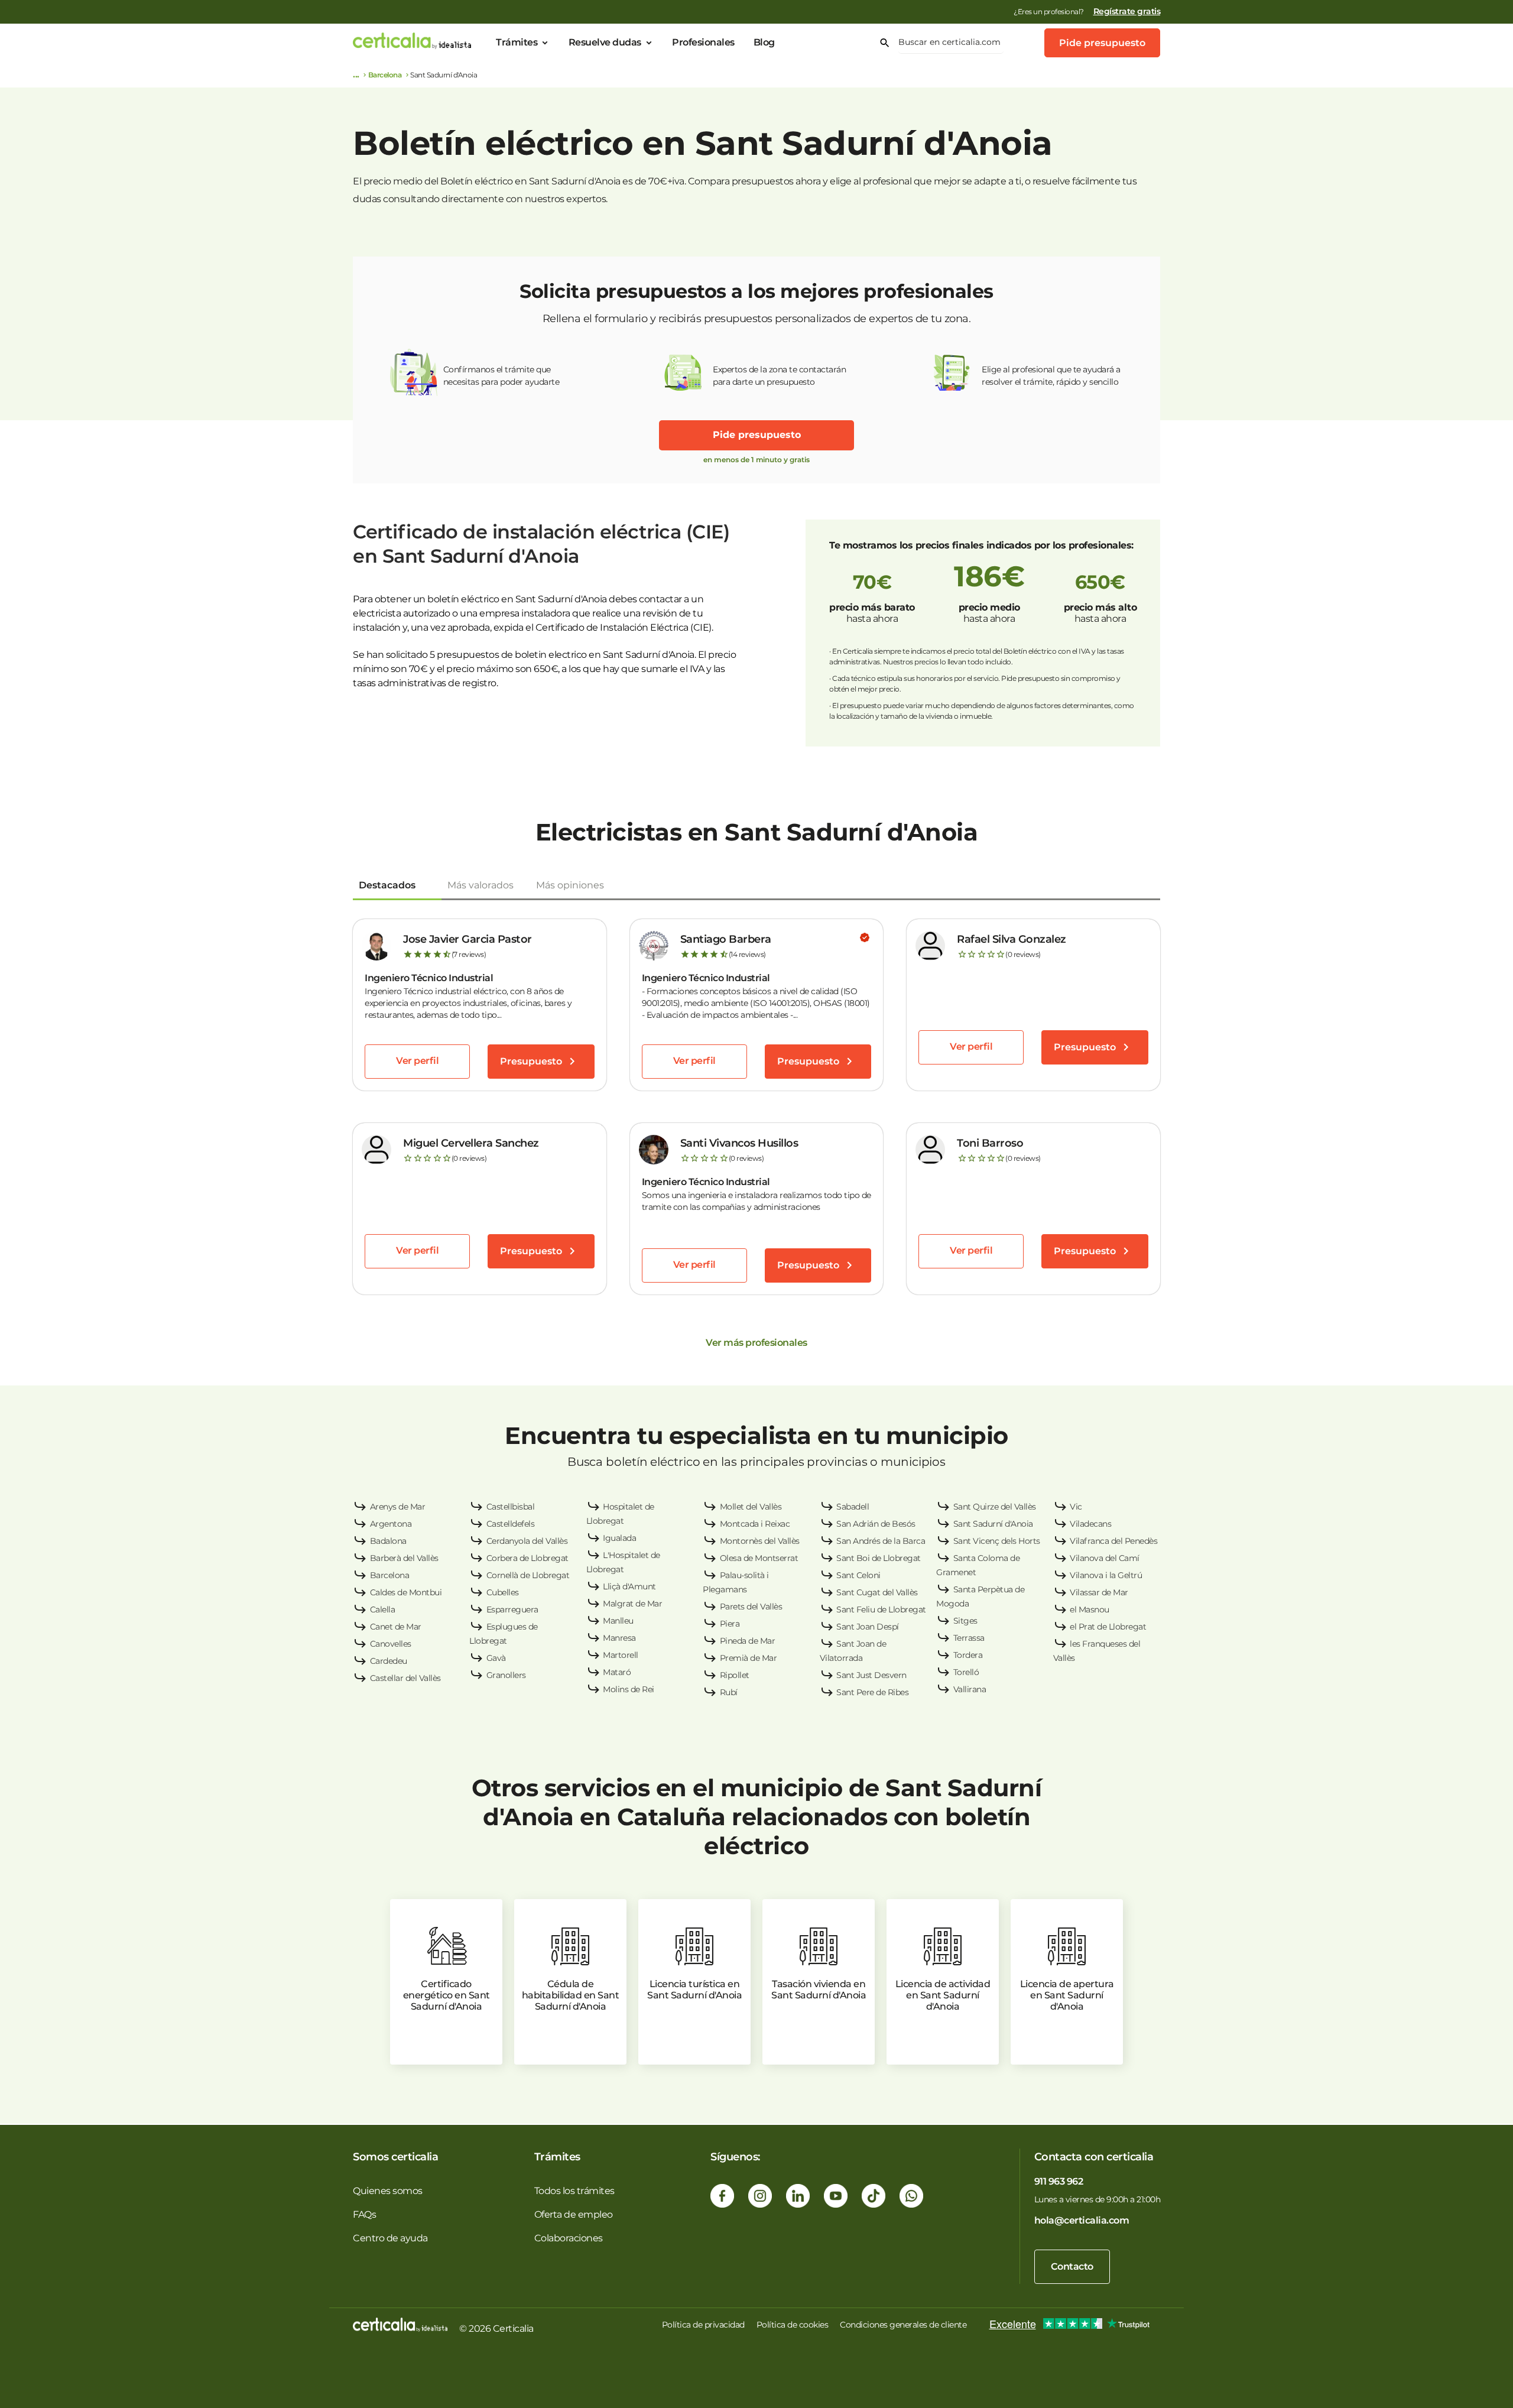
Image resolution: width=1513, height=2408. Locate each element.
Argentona (391, 1524)
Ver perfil (417, 1061)
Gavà (496, 1658)
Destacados (387, 885)
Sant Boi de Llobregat (879, 1558)
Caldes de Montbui (406, 1592)
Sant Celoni (858, 1575)
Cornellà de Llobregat (528, 1575)
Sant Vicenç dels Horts (997, 1541)
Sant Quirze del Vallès (995, 1507)
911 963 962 (1059, 2181)
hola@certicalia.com (1082, 2220)
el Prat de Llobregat (1108, 1627)
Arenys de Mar (398, 1507)
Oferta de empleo (574, 2214)
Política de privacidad (703, 2325)
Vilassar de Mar (1099, 1592)
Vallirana (970, 1689)
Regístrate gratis (1127, 11)
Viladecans (1090, 1524)
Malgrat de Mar (632, 1604)
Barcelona (385, 75)
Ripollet (735, 1675)
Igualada (619, 1538)
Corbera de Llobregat (527, 1558)
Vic (1076, 1507)
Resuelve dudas (605, 42)
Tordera (968, 1655)
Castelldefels (511, 1524)
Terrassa (969, 1638)
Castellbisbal (511, 1507)
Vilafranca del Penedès (1113, 1541)
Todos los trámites (574, 2191)
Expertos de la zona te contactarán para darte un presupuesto (779, 376)
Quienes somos (388, 2191)
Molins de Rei (629, 1689)
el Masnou (1090, 1609)
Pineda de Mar (748, 1641)
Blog (764, 42)
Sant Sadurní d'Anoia (993, 1524)
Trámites (517, 42)
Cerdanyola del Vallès (527, 1541)
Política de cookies (793, 2325)
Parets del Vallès (751, 1607)
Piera (730, 1624)
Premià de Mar (749, 1658)
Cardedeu (389, 1661)
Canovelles (391, 1644)
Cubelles (503, 1592)
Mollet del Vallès (751, 1507)
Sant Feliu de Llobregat (881, 1609)
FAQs (364, 2214)
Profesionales (703, 42)
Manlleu (618, 1621)
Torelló (966, 1672)
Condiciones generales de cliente (903, 2325)
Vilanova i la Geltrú (1106, 1575)
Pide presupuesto (1102, 43)
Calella (383, 1609)
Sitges (965, 1621)
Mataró (617, 1672)
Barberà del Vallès (404, 1558)
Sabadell (853, 1507)
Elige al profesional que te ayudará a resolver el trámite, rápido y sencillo (1051, 376)
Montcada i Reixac (755, 1524)
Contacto (1072, 2266)
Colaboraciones (569, 2238)
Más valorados (480, 885)
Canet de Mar (396, 1627)
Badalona (388, 1541)
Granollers (506, 1675)
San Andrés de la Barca (881, 1541)
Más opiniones (570, 885)
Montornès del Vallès (760, 1541)
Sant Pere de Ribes (872, 1692)
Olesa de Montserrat (759, 1558)
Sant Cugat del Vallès (877, 1592)
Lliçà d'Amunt (629, 1586)
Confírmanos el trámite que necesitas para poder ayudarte (501, 376)
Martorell (621, 1655)
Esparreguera (512, 1609)
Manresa (619, 1638)
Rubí (729, 1692)
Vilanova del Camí (1105, 1558)
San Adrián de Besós (876, 1524)
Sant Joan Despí (868, 1627)
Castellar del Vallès (405, 1678)
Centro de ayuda (390, 2238)
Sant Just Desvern (871, 1675)
